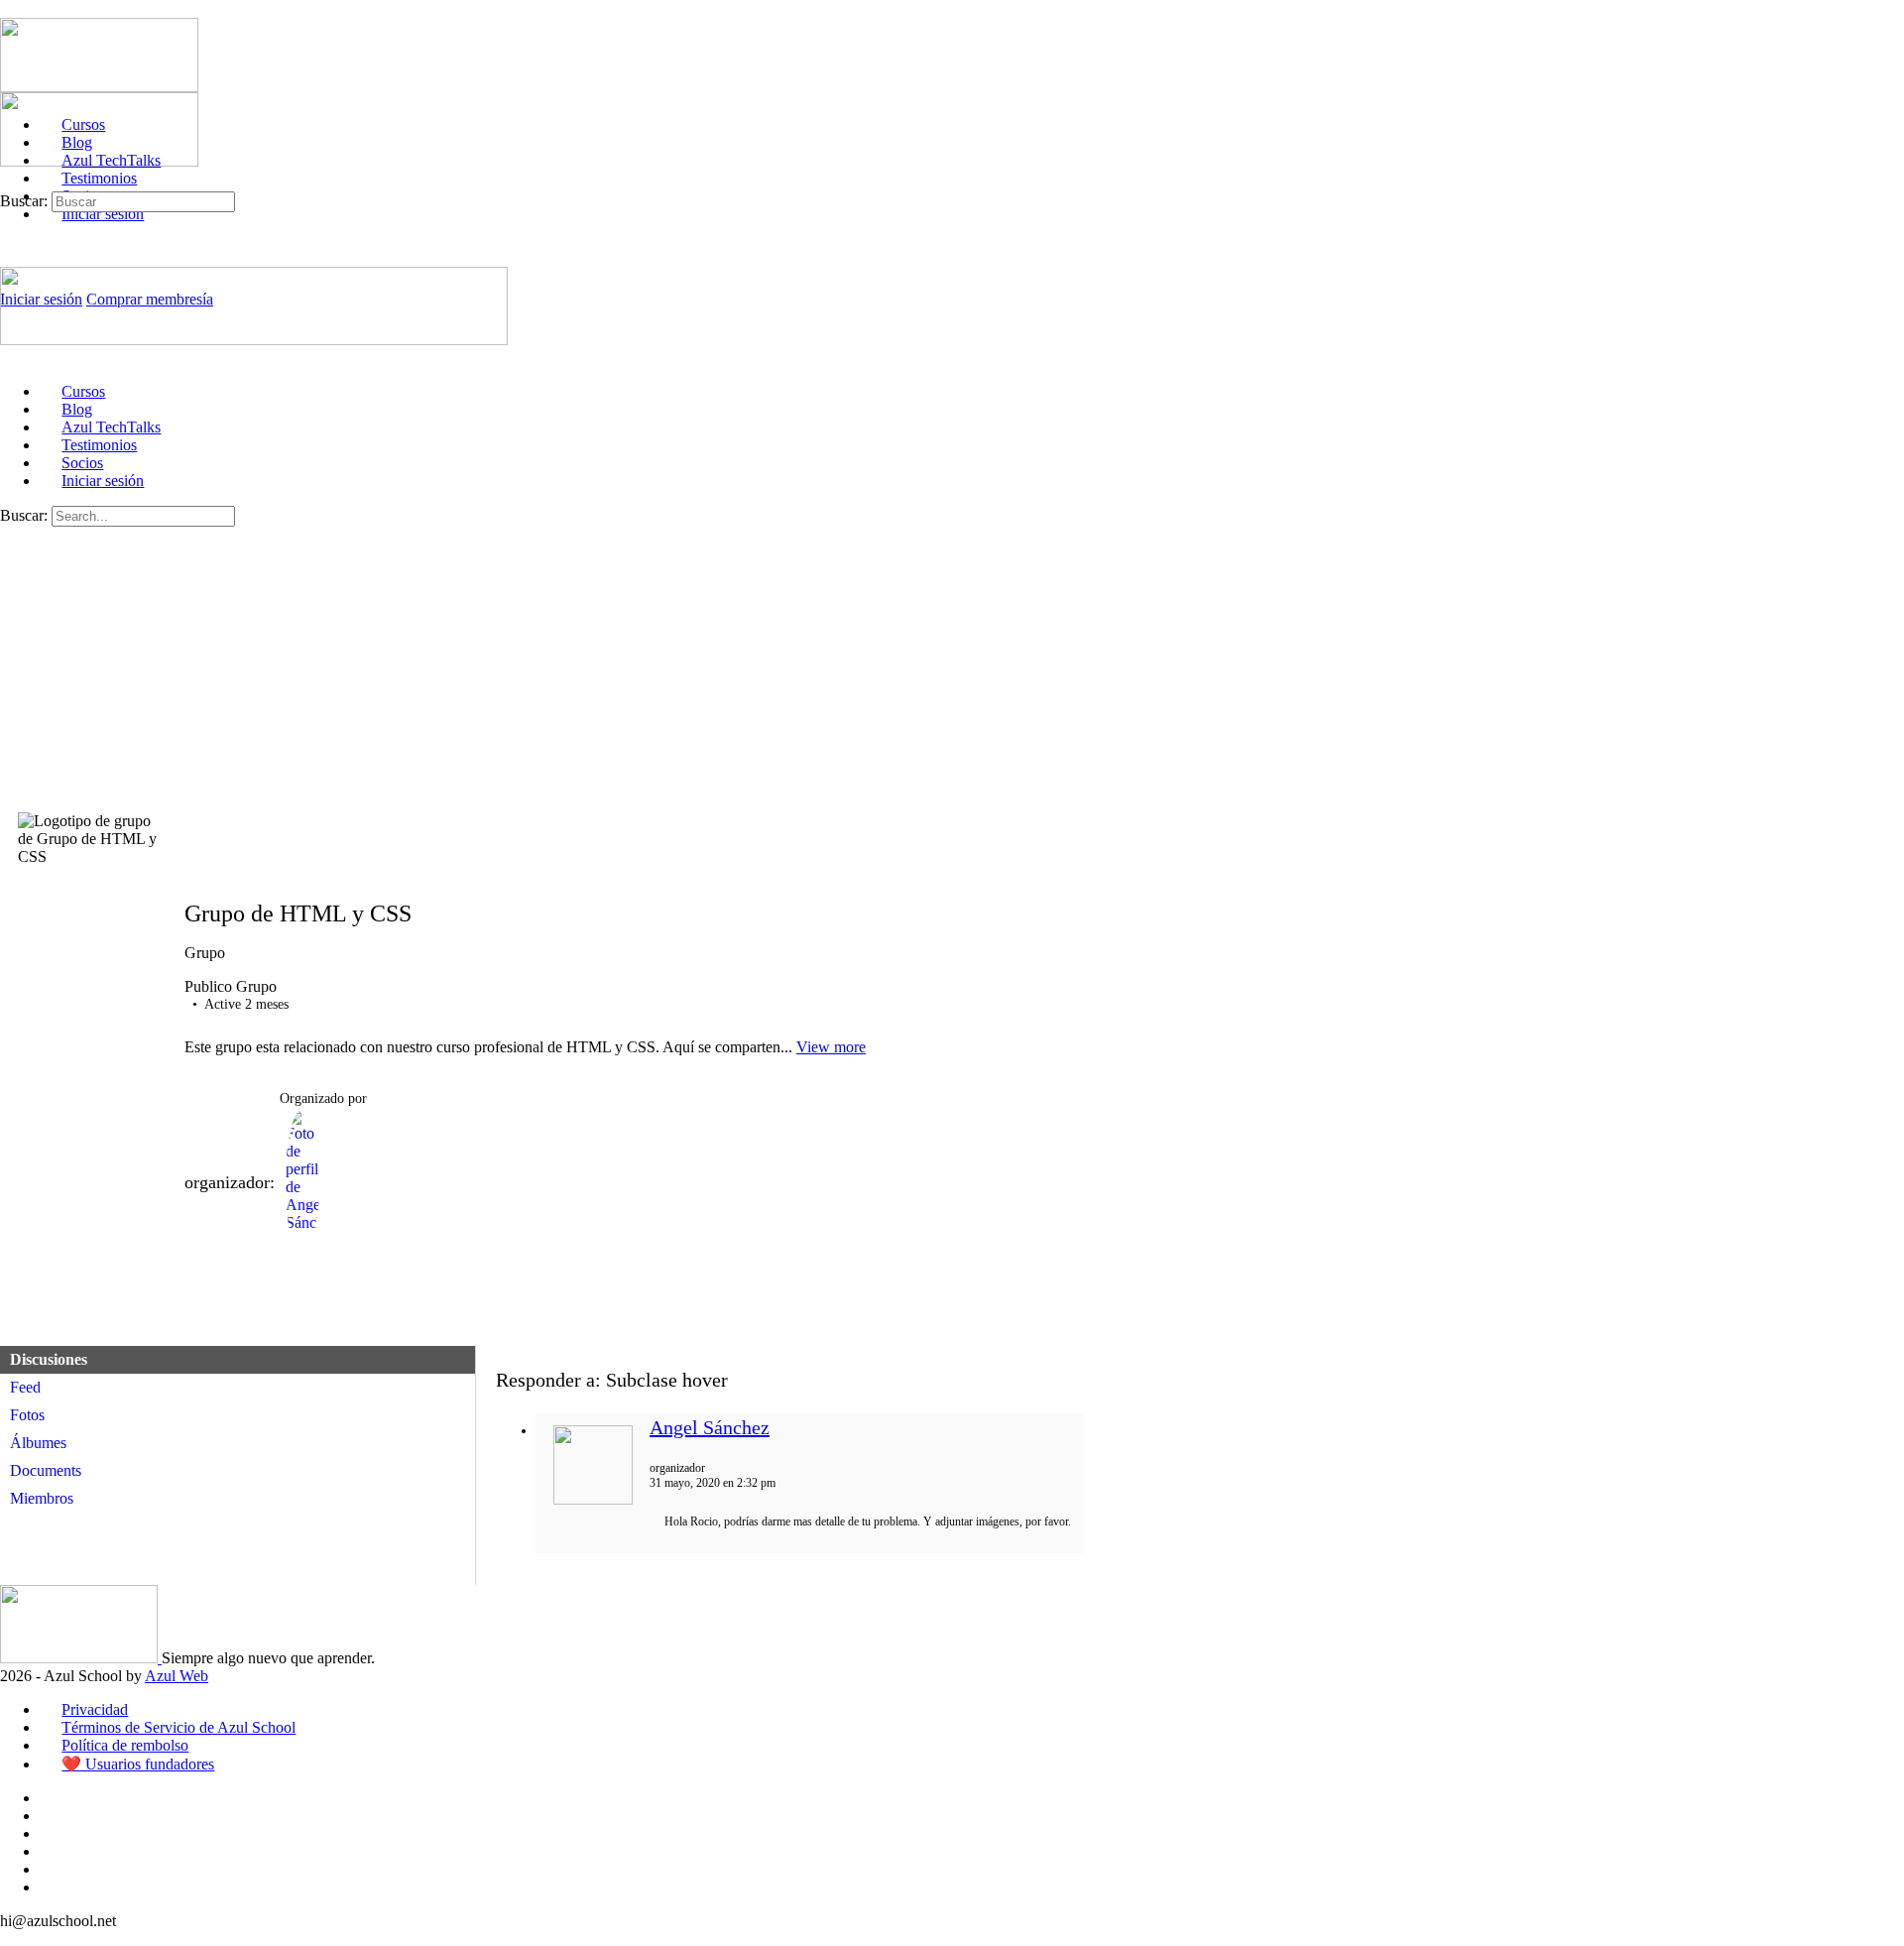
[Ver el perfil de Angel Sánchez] (593, 1501)
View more (831, 1047)
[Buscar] (11, 182)
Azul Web (177, 1676)
